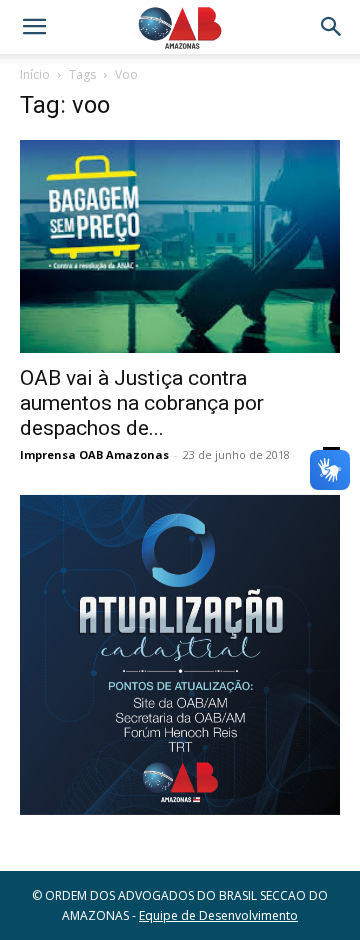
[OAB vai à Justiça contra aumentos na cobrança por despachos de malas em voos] (180, 246)
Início (35, 74)
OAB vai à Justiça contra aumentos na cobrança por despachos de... (142, 403)
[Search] (332, 27)
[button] (34, 27)
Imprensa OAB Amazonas (94, 454)
